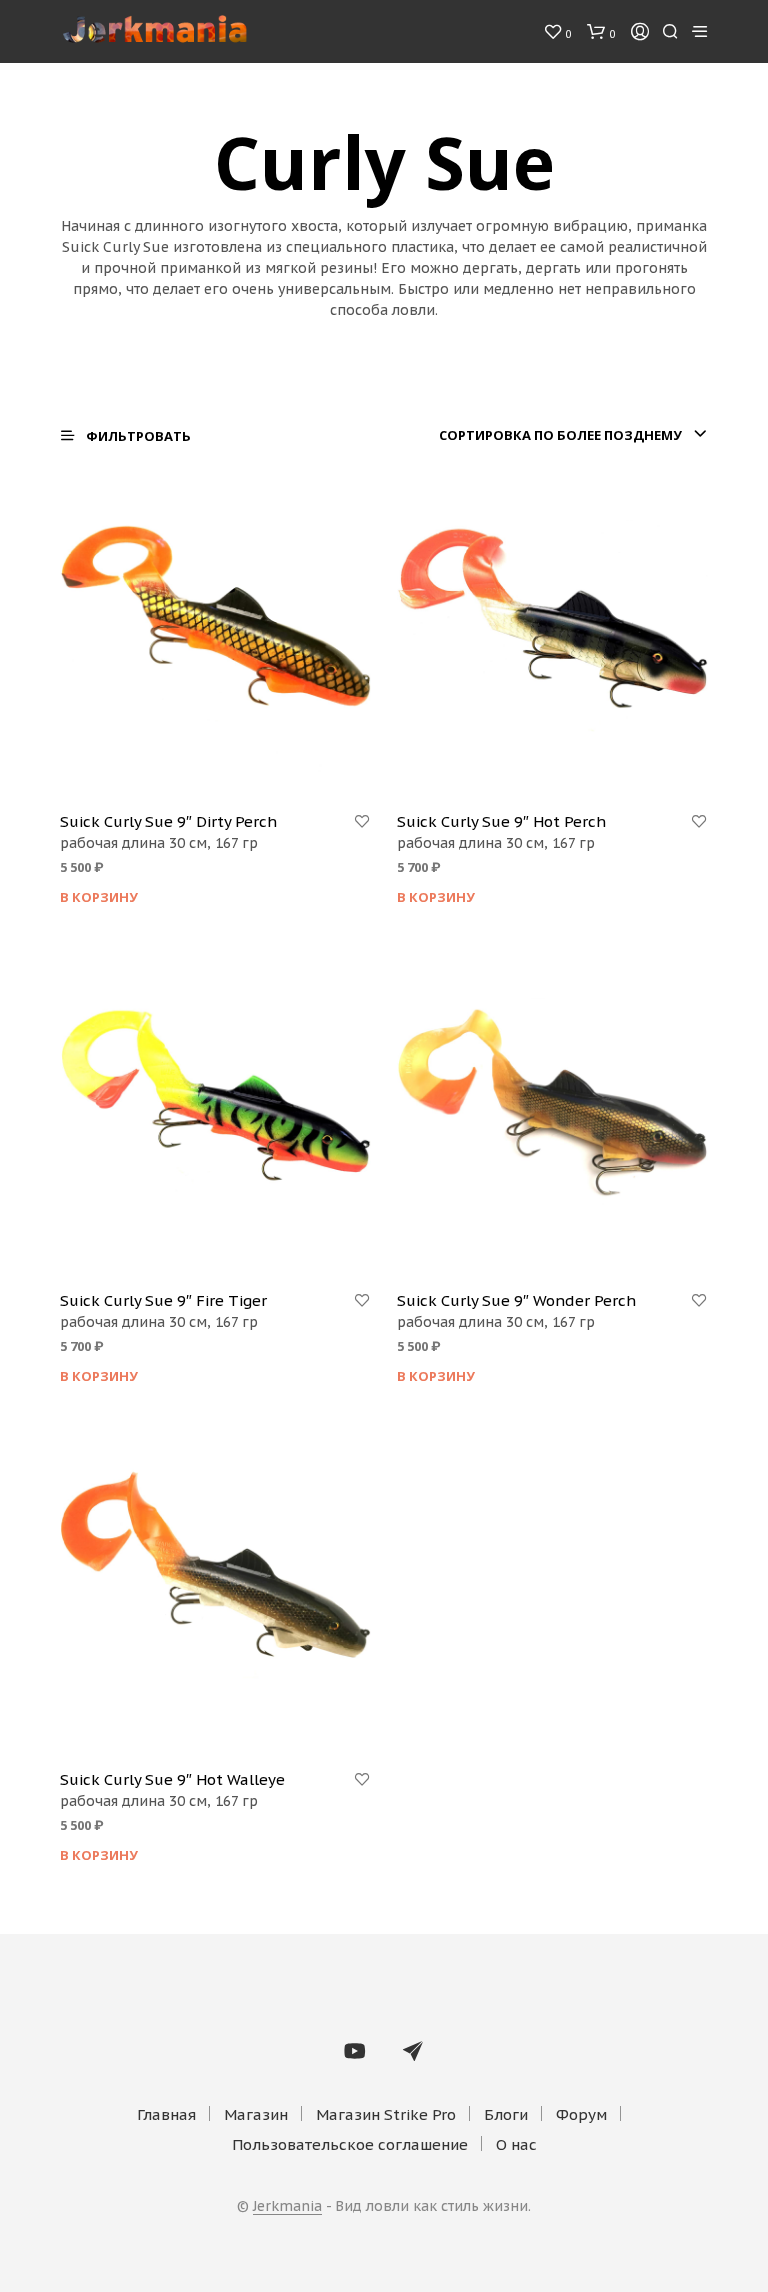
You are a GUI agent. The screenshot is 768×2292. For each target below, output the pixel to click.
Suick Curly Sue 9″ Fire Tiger (163, 1300)
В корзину (99, 897)
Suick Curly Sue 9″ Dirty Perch (168, 821)
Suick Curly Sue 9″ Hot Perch (501, 821)
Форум (581, 2114)
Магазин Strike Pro (386, 2114)
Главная (166, 2114)
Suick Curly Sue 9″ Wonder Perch (516, 1300)
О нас (516, 2144)
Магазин (256, 2114)
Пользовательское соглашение (350, 2144)
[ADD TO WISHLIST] (362, 822)
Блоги (506, 2114)
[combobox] (573, 435)
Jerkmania (287, 2207)
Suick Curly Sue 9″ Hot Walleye (172, 1779)
